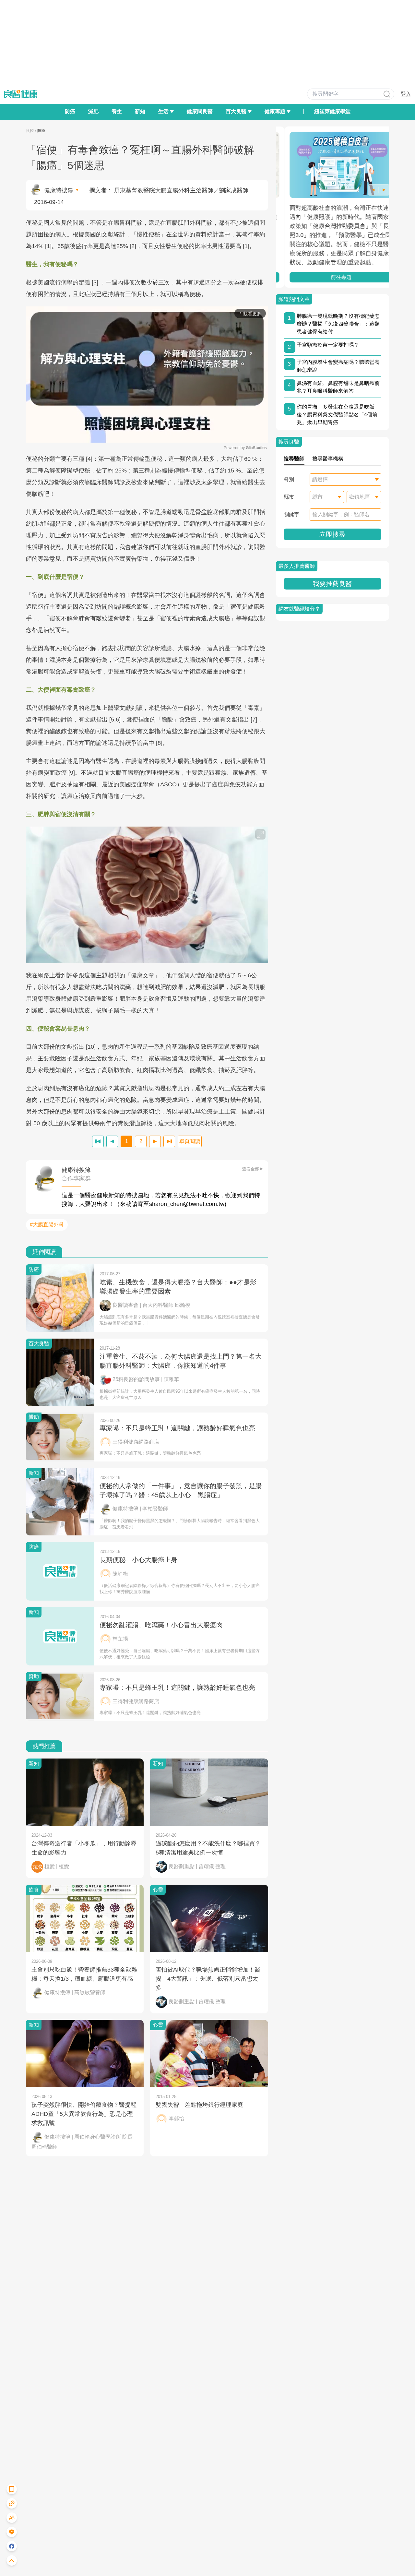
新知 (140, 111)
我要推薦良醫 (332, 584)
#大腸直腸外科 (47, 1225)
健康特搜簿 (59, 190)
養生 (117, 111)
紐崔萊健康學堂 (332, 111)
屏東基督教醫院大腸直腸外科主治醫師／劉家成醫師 (181, 190)
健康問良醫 (200, 111)
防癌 (70, 111)
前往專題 (332, 277)
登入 (406, 94)
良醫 (30, 131)
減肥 (93, 111)
